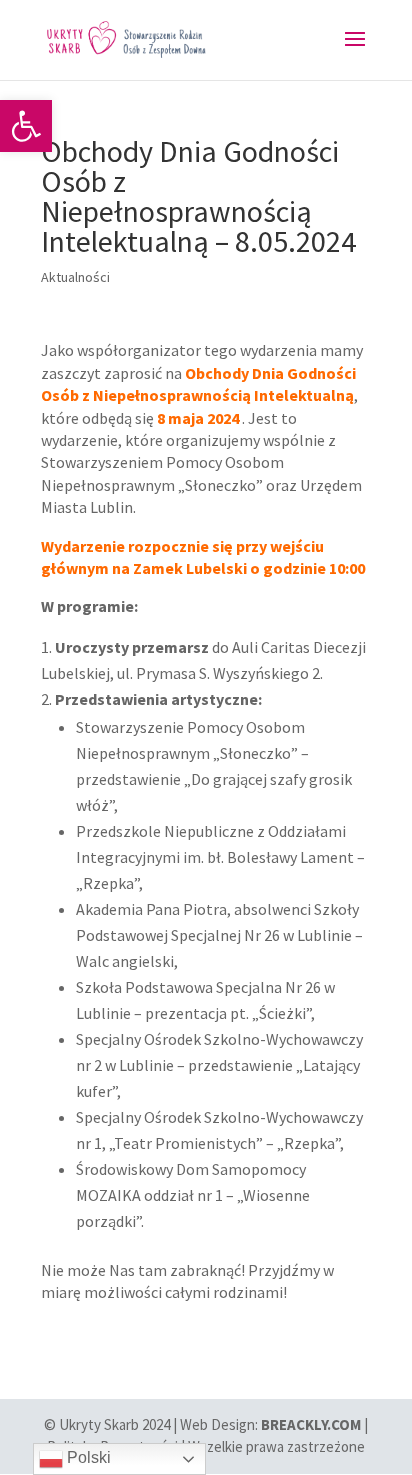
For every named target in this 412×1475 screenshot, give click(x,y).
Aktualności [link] (75, 277)
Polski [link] (87, 1457)
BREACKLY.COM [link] (311, 1424)
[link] (26, 126)
